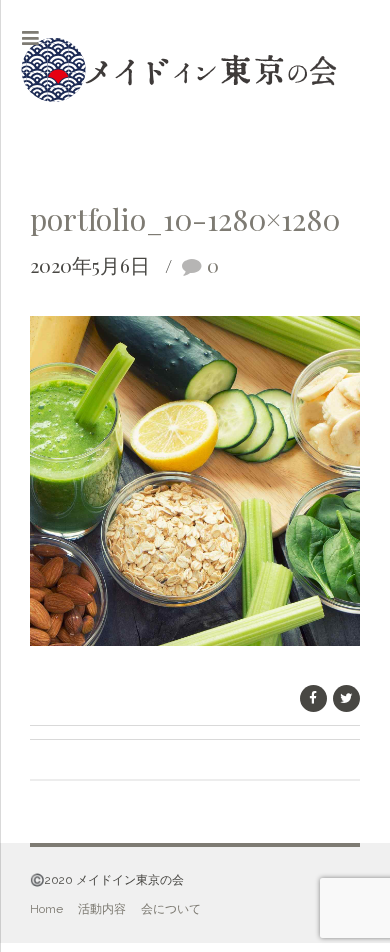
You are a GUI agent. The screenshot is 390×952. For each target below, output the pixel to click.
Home (46, 909)
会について (171, 909)
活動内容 (102, 909)
